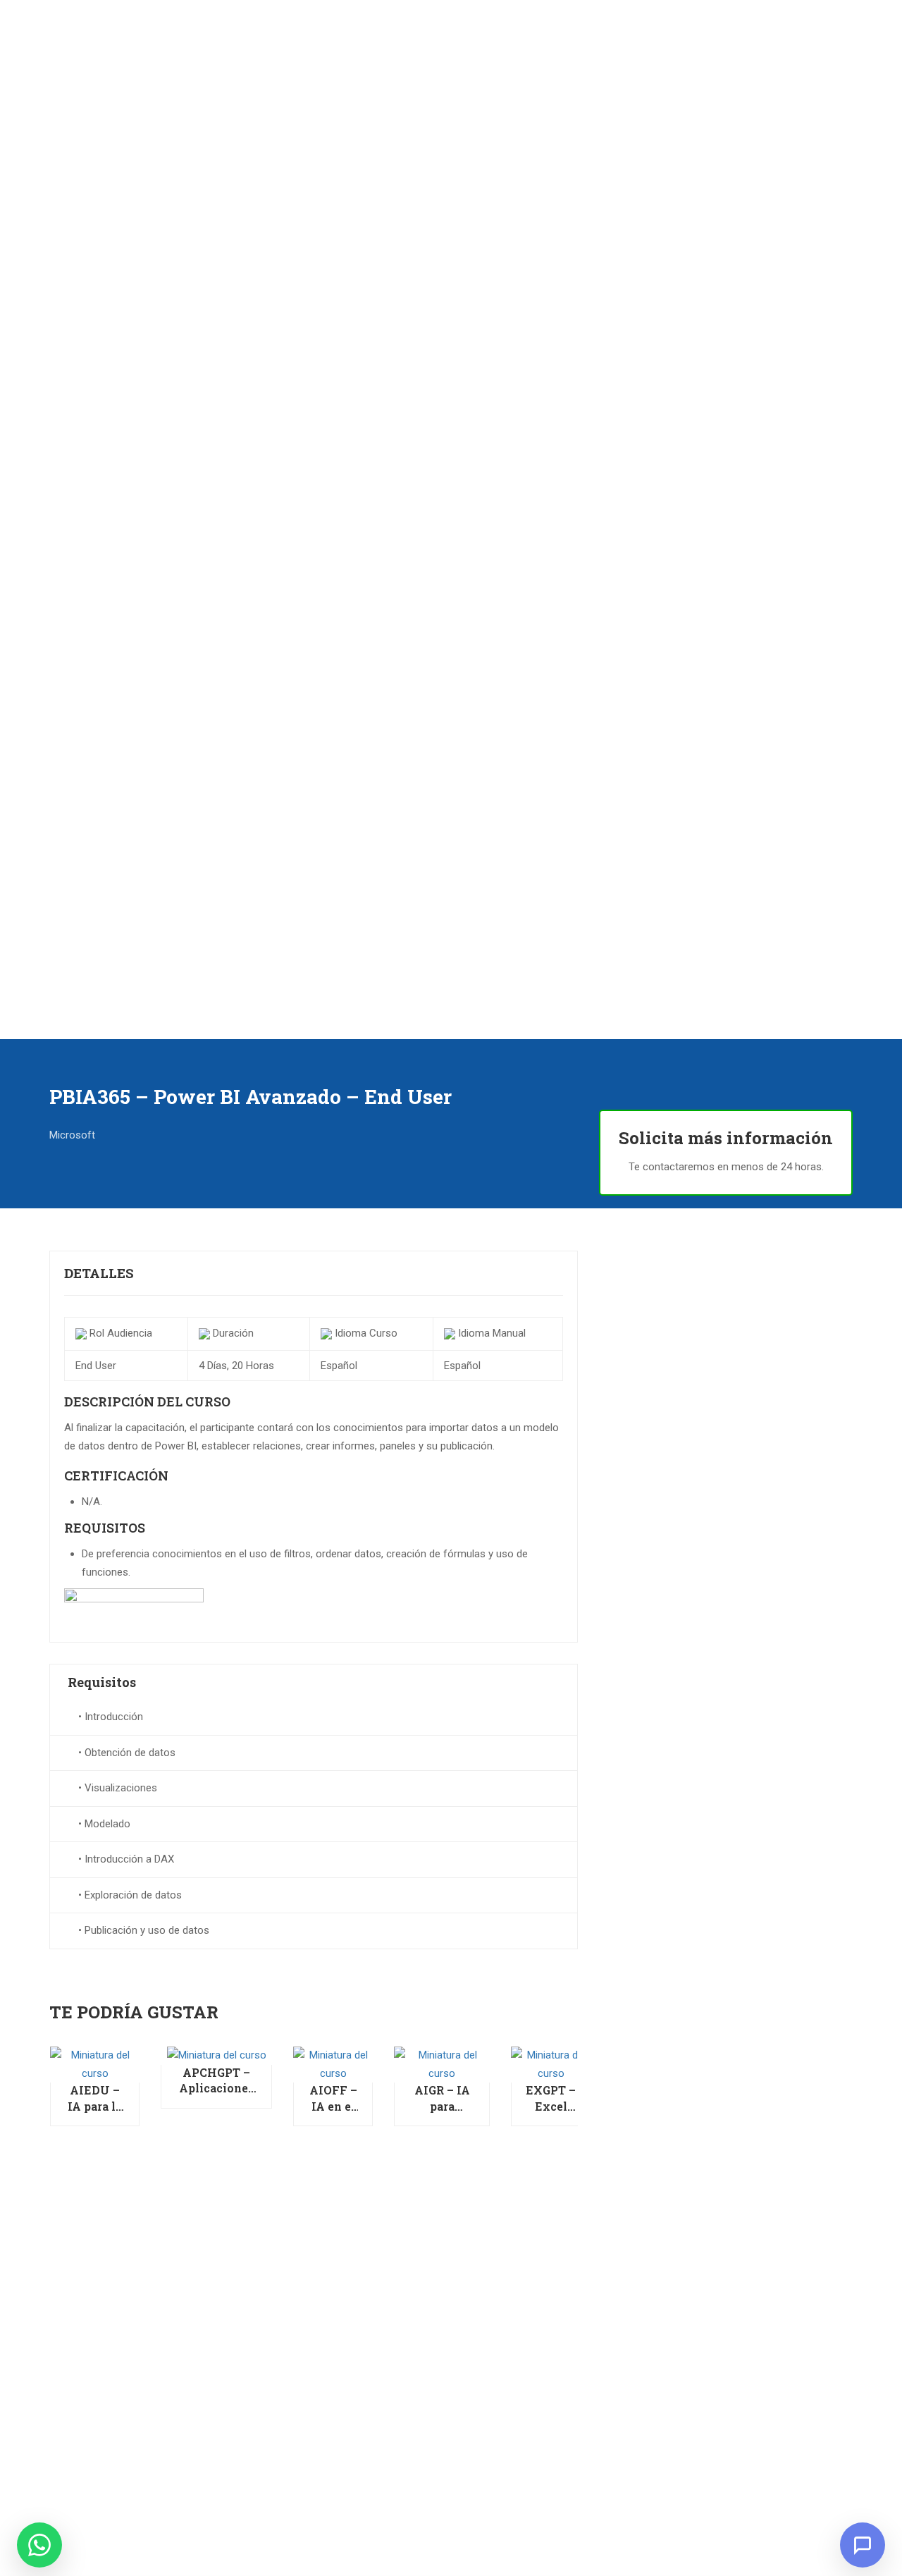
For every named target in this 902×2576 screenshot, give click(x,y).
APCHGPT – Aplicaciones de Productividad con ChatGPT (216, 2081)
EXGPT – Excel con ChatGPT (551, 2098)
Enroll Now (95, 2064)
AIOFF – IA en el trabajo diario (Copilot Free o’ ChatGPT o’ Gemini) (333, 2098)
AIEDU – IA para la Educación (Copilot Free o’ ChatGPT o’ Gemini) (95, 2098)
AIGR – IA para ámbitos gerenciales (442, 2098)
